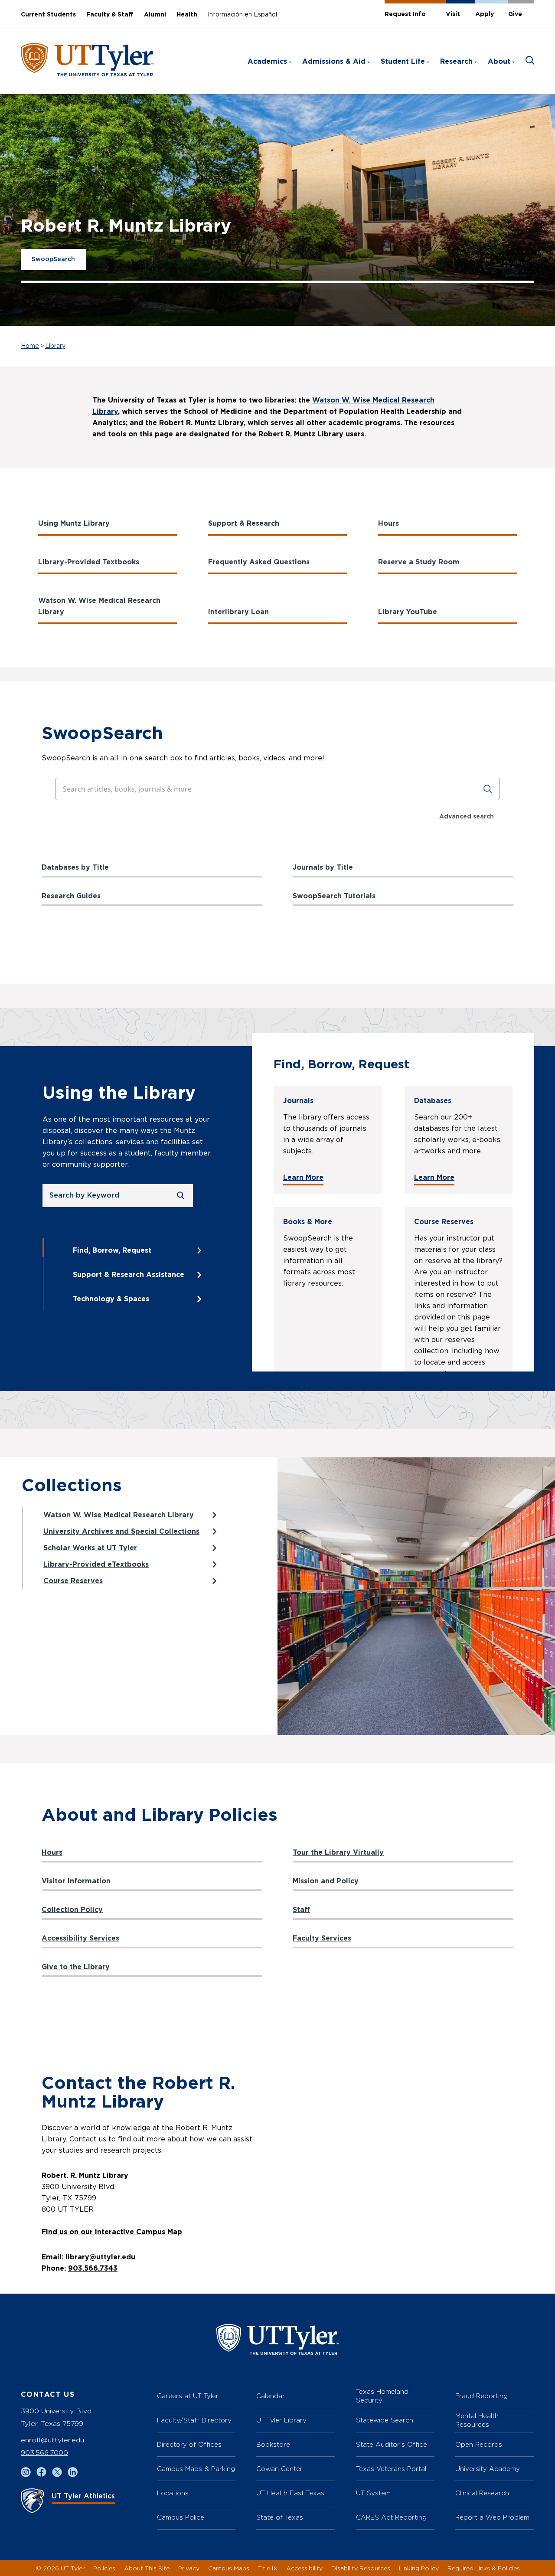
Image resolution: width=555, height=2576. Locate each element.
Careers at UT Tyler (188, 2396)
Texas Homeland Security (382, 2396)
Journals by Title (323, 867)
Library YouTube (408, 612)
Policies (104, 2568)
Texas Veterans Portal (391, 2469)
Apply (485, 14)
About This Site (147, 2568)
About (499, 62)
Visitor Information (76, 1881)
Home (30, 346)
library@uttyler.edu (100, 2257)
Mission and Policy (326, 1881)
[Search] (488, 789)
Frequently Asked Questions (259, 562)
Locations (173, 2493)
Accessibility (304, 2568)
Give (515, 14)
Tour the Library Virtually (338, 1853)
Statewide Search (385, 2420)
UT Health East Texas (290, 2493)
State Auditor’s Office (392, 2444)
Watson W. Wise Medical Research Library (99, 606)
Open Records (479, 2444)
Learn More (303, 1178)
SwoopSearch (53, 259)
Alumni (155, 15)
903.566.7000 (44, 2453)
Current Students (48, 15)
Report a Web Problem (492, 2517)
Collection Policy (72, 1910)
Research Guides (71, 896)
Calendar (271, 2396)
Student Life (403, 62)
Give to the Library (76, 1967)
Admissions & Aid (334, 62)
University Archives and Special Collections (121, 1532)
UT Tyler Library (281, 2420)
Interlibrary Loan (238, 612)
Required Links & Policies (484, 2568)
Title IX (268, 2568)
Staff (301, 1910)
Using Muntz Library (74, 524)
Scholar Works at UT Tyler (90, 1548)
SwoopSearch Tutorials (334, 896)
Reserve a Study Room (419, 562)
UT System (373, 2493)
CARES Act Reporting (391, 2517)
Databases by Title (75, 867)
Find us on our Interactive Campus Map (112, 2232)
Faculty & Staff (110, 15)
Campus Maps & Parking (196, 2469)
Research (456, 62)
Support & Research (244, 524)
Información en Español (242, 15)
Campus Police (181, 2517)
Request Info (405, 14)
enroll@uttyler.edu (52, 2440)
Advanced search (467, 817)
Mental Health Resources (477, 2420)
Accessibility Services (80, 1938)
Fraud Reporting (482, 2396)
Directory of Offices (189, 2444)
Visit (453, 14)
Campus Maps (229, 2568)
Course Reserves (73, 1581)
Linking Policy (419, 2568)
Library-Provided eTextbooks (96, 1565)
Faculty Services (322, 1938)
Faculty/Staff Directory (194, 2420)
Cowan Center (279, 2469)
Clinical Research (482, 2493)
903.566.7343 (93, 2268)
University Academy (488, 2469)
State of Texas (280, 2517)
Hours (388, 524)
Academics (267, 62)
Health (187, 15)
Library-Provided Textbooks (89, 562)
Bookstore (273, 2444)
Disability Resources (361, 2568)
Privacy (189, 2568)
